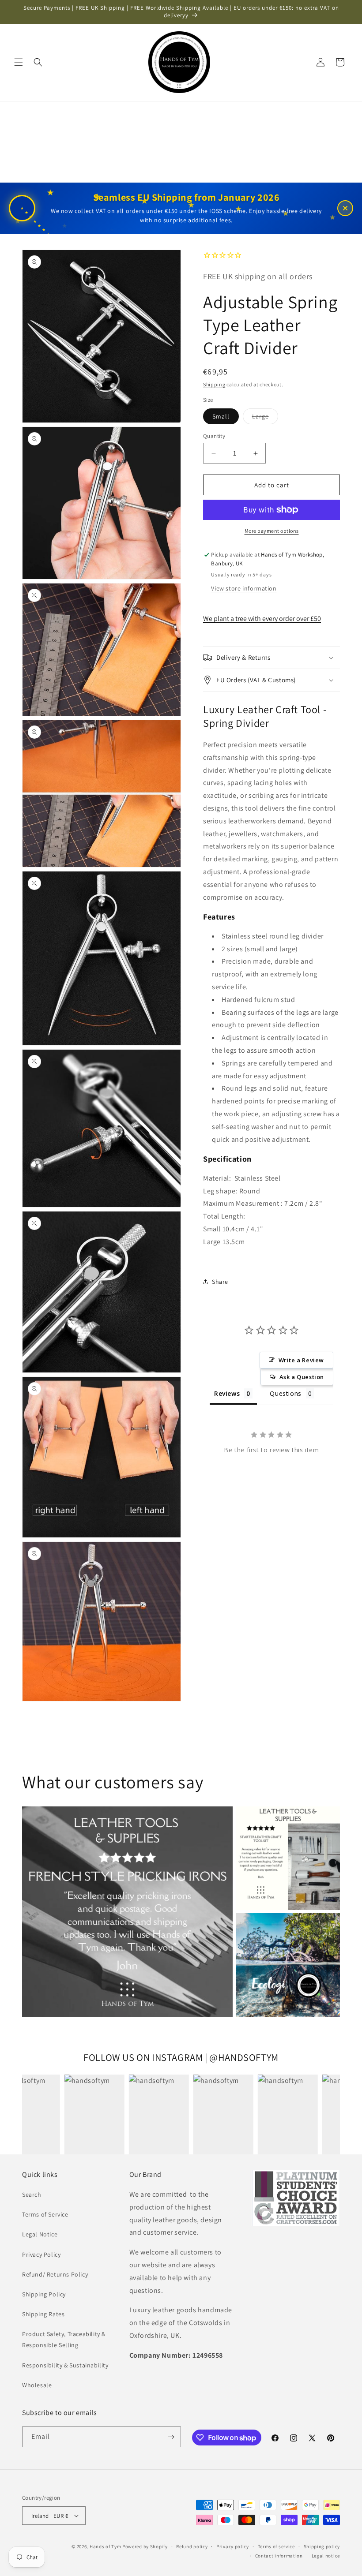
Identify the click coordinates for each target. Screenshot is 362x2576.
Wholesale (37, 2385)
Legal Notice (40, 2234)
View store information (244, 588)
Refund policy (192, 2546)
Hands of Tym (105, 2546)
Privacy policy (233, 2546)
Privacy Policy (41, 2254)
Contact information (279, 2556)
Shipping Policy (44, 2294)
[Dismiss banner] (345, 208)
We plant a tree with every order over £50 (262, 619)
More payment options (272, 531)
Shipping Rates (43, 2314)
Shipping (214, 384)
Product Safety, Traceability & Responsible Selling (64, 2339)
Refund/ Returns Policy (55, 2274)
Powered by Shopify (145, 2546)
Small (221, 416)
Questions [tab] (285, 1393)
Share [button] (220, 1282)
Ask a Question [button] (302, 1377)
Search (32, 2195)
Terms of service (276, 2546)
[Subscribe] (171, 2437)
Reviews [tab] (227, 1393)
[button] (19, 62)
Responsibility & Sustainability (65, 2365)
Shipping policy (322, 2546)
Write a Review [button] (301, 1360)
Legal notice (326, 2556)
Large (265, 418)
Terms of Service (45, 2214)
